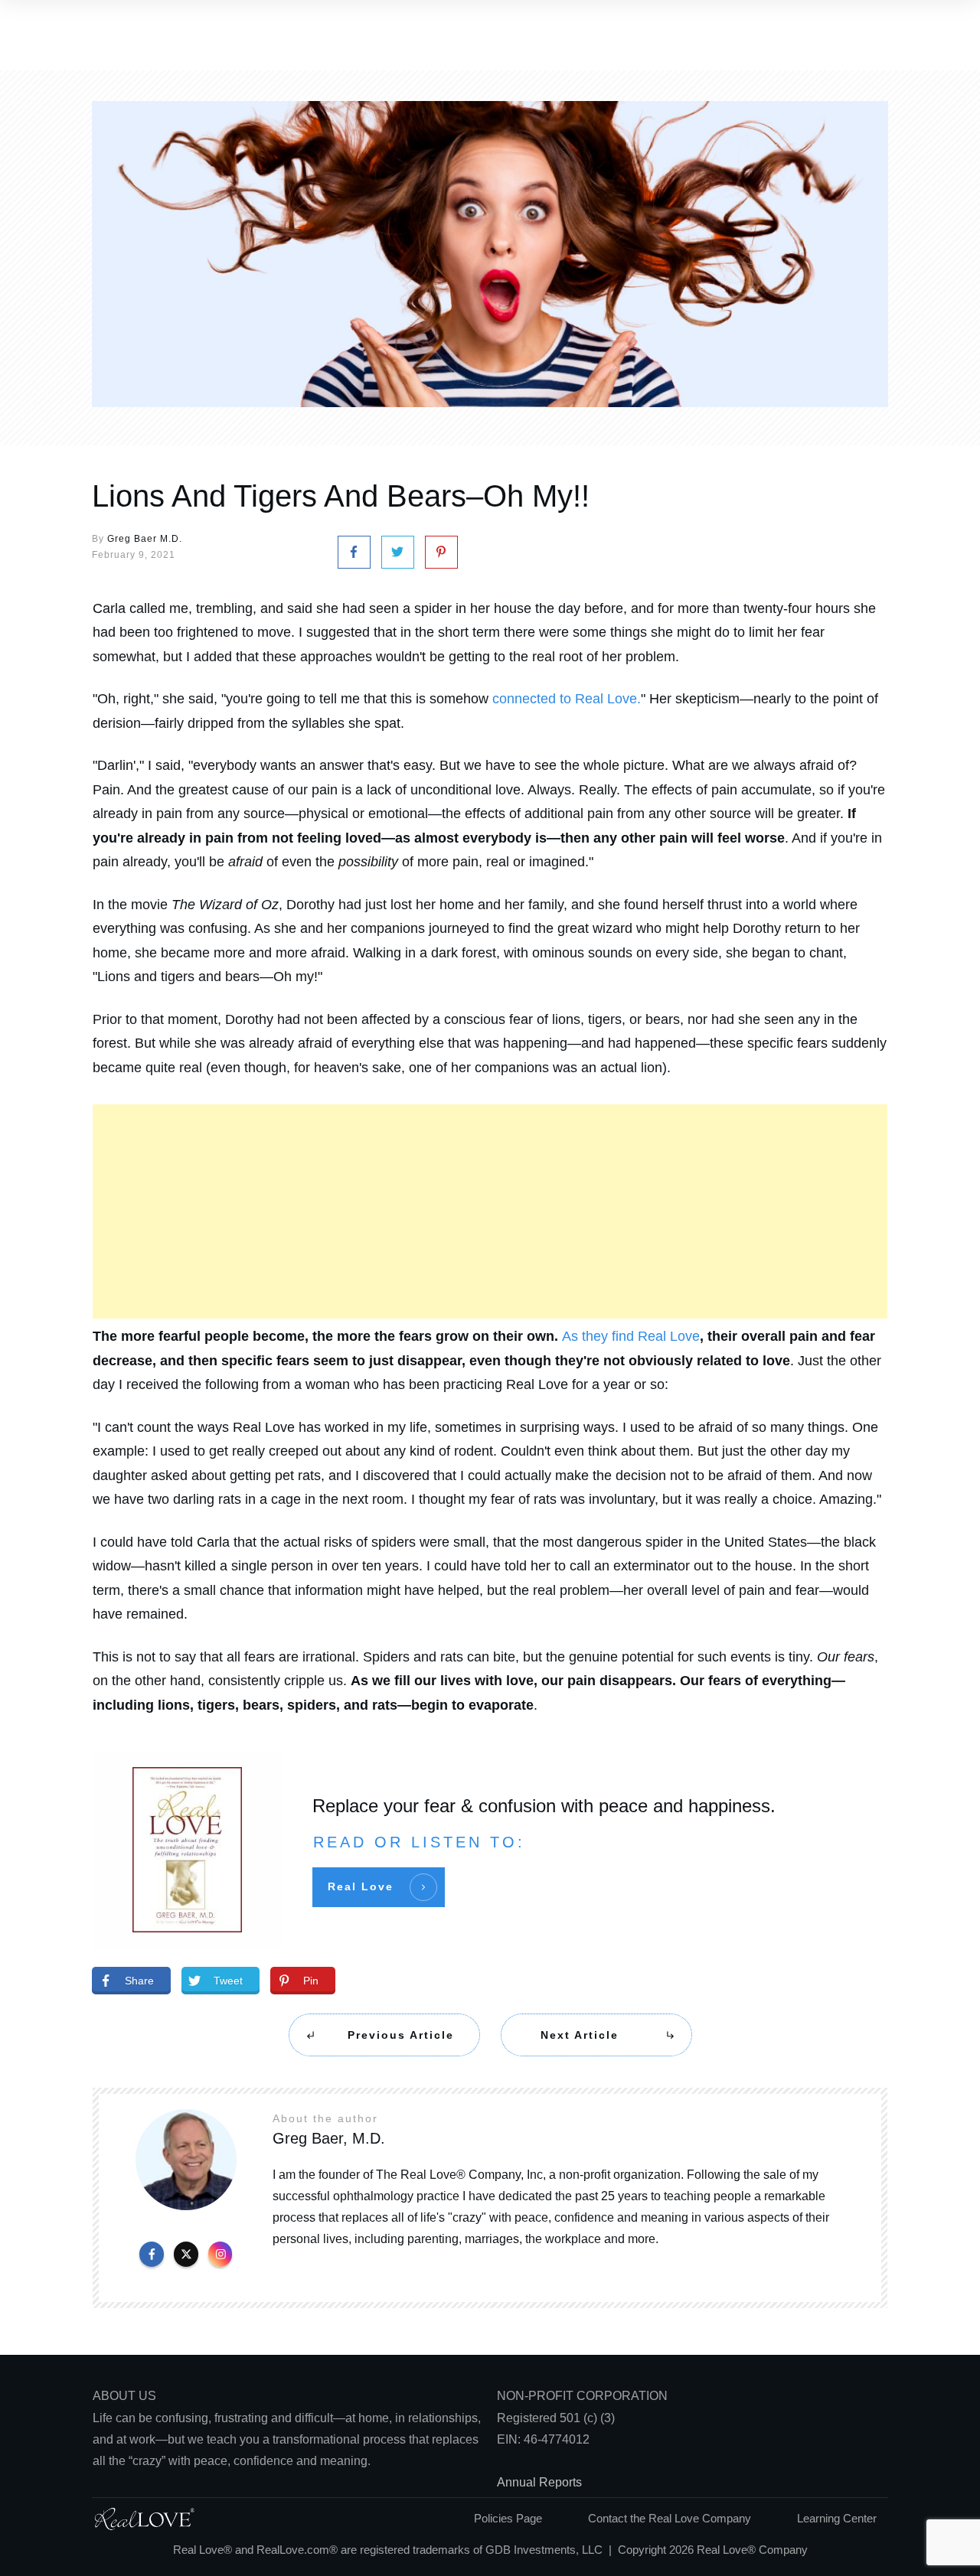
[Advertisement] (490, 1211)
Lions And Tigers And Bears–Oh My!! (341, 496)
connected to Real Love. (567, 699)
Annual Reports (539, 2482)
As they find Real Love (631, 1336)
